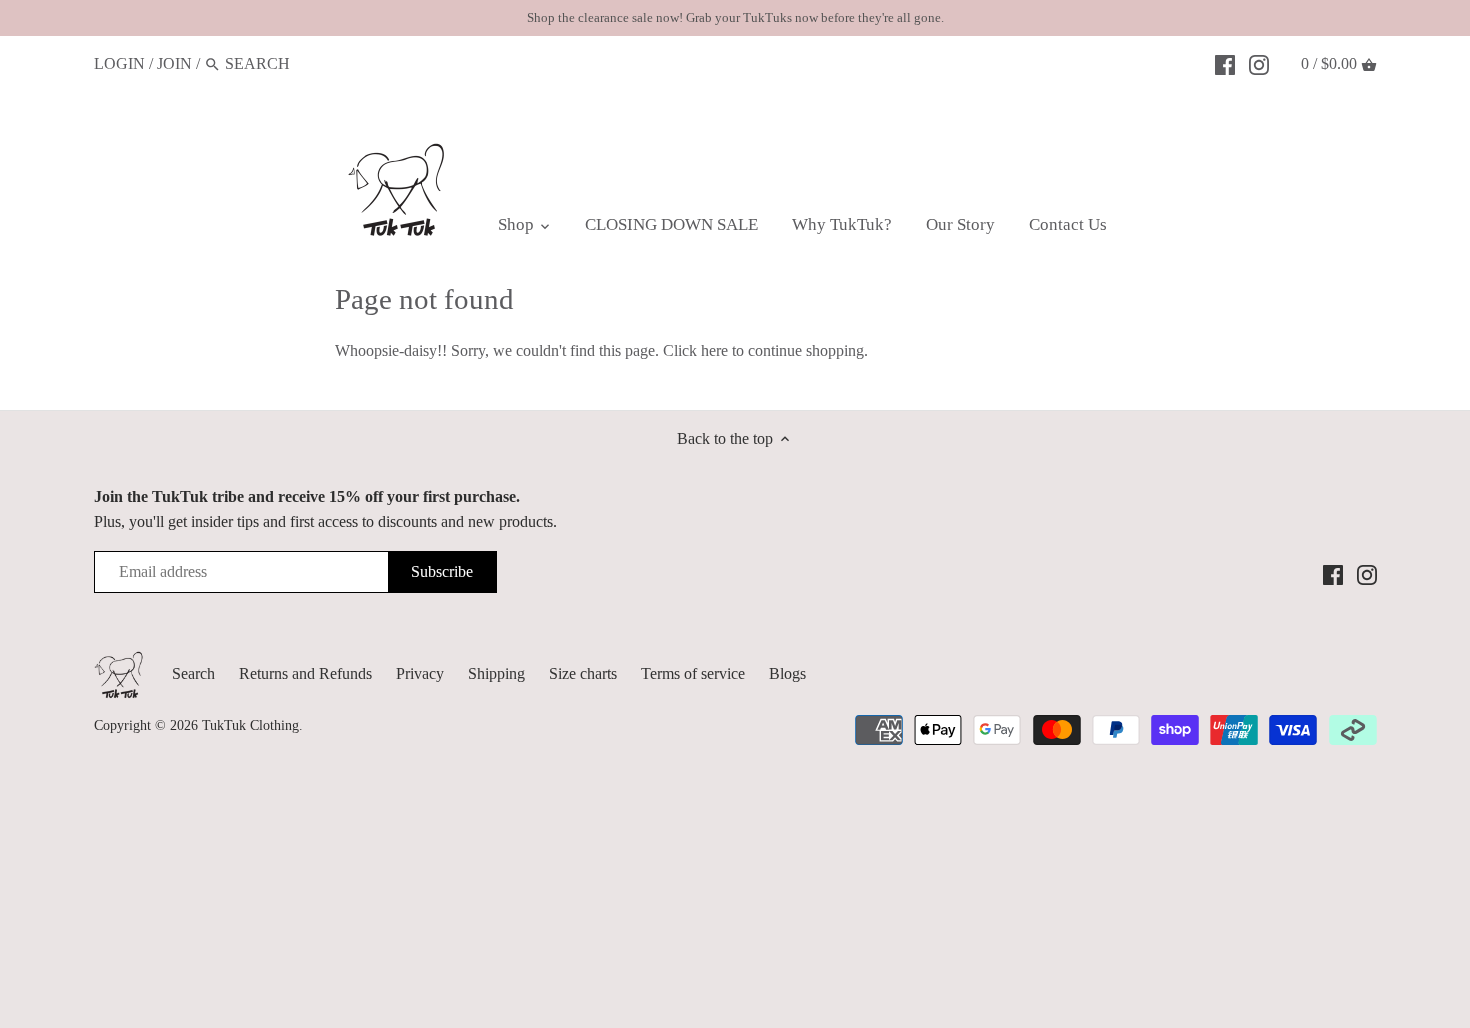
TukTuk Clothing (250, 725)
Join (174, 63)
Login (119, 63)
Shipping (496, 673)
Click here (695, 350)
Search (193, 673)
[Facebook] (1225, 63)
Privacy (420, 673)
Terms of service (693, 673)
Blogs (787, 673)
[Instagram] (1259, 63)
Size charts (583, 673)
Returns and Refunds (305, 673)
